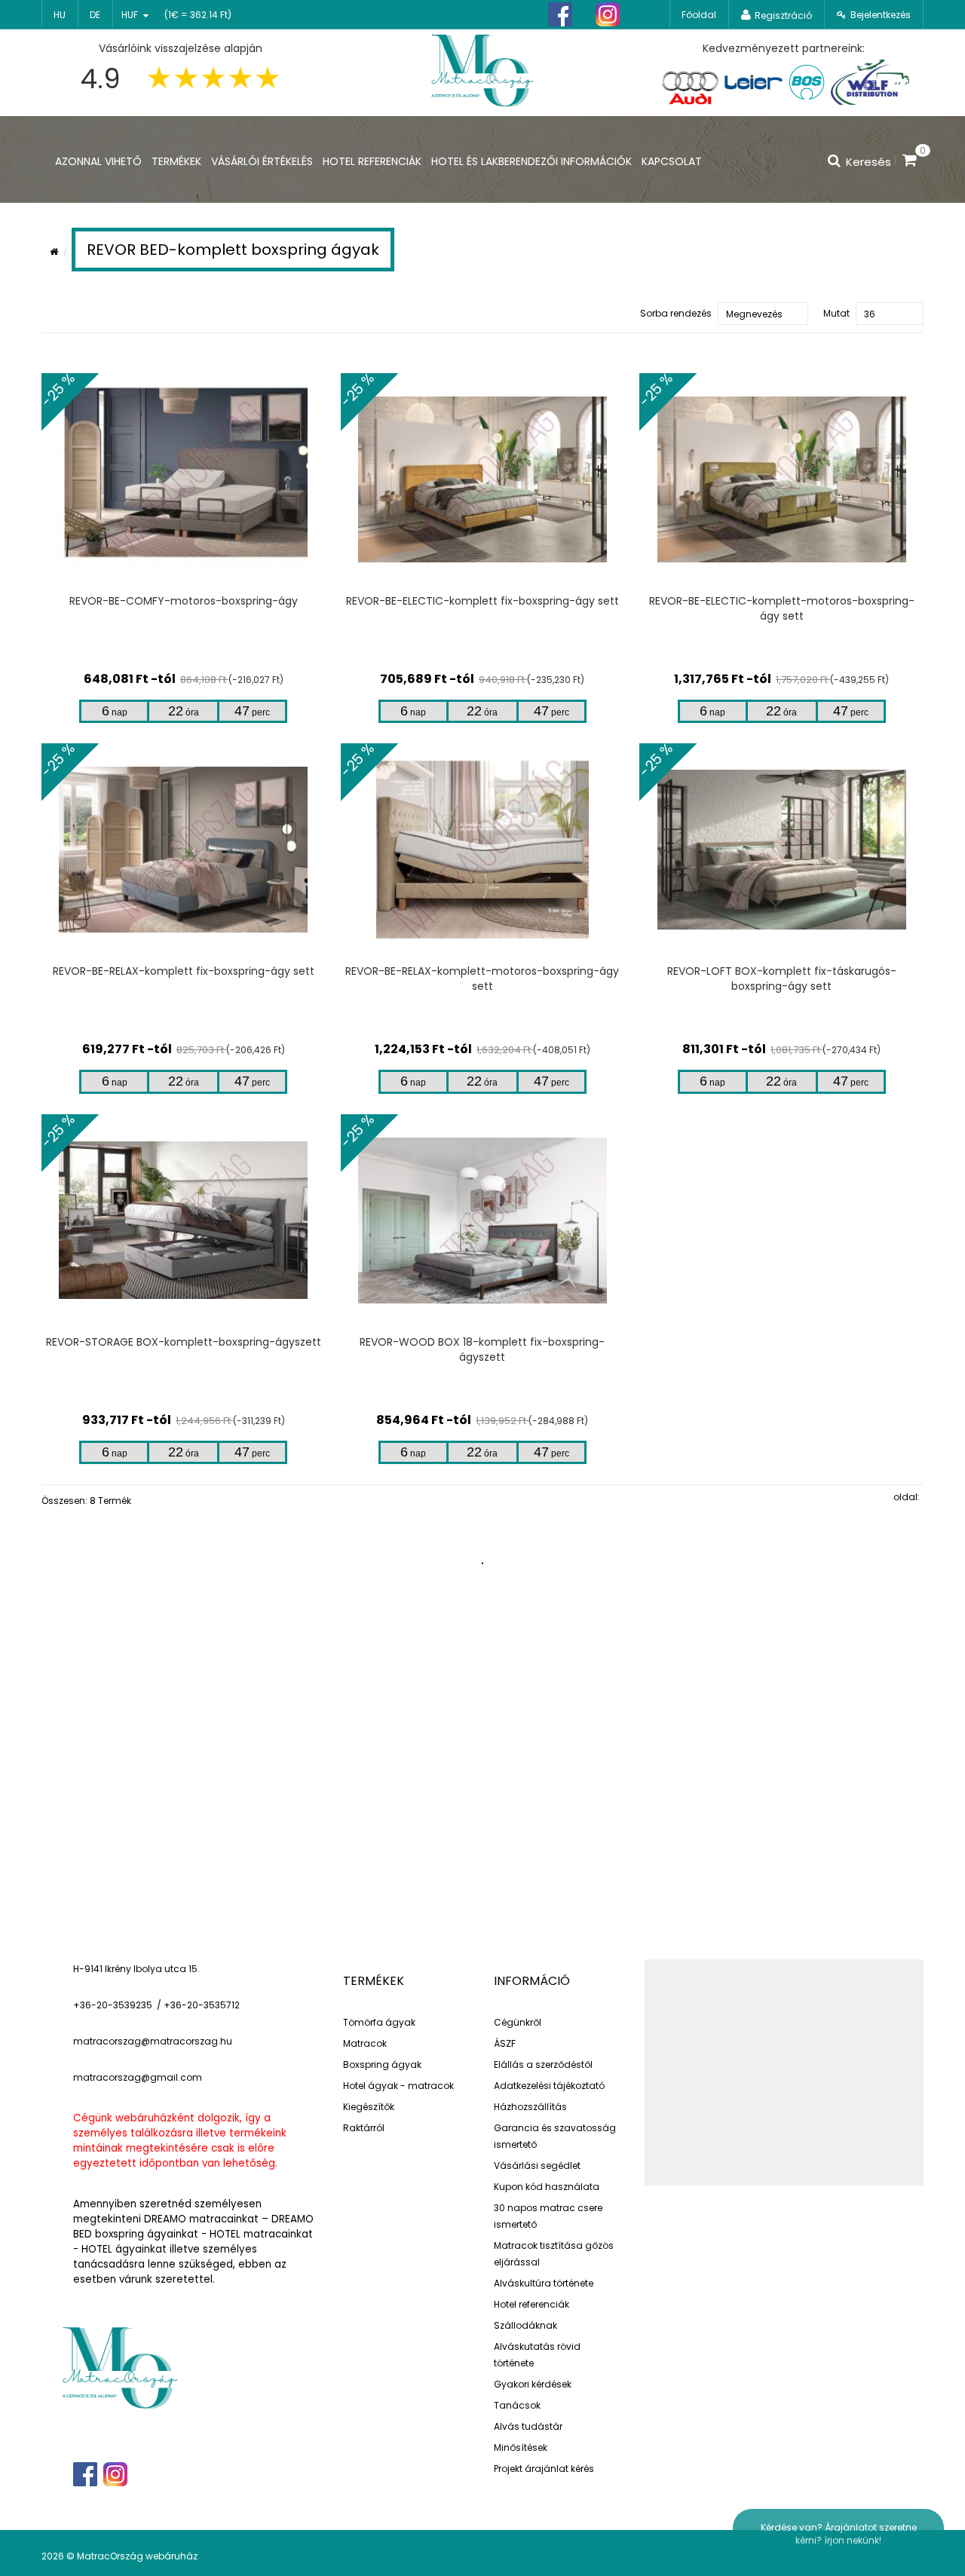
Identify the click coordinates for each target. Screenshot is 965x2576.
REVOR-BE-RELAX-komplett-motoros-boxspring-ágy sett (482, 979)
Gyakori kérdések (533, 2384)
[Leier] (752, 82)
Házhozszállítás (530, 2107)
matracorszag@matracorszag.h (150, 2041)
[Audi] (690, 82)
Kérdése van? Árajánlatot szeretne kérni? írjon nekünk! (839, 2534)
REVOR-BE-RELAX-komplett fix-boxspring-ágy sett (184, 971)
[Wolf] (870, 82)
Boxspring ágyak (382, 2064)
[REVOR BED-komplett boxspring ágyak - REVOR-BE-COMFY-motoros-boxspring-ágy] (184, 479)
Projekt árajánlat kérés (544, 2469)
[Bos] (807, 82)
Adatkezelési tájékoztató (549, 2086)
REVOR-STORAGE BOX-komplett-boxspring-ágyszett (184, 1342)
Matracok (365, 2043)
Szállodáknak (525, 2325)
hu (60, 15)
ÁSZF (505, 2043)
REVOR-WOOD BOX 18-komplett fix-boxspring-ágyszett (482, 1349)
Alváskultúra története (544, 2283)
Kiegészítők (369, 2107)
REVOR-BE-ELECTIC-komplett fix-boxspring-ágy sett (482, 601)
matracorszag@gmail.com (138, 2077)
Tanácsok (517, 2405)
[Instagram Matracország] (608, 15)
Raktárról (364, 2128)
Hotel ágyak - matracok (398, 2086)
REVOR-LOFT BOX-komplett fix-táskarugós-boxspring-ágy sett (782, 979)
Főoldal (699, 15)
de (95, 15)
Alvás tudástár (528, 2426)
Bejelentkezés (881, 15)
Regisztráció (783, 15)
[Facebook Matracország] (560, 15)
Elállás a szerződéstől (543, 2064)
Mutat (836, 313)
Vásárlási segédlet (537, 2166)
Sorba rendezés (676, 313)
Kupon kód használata (547, 2187)
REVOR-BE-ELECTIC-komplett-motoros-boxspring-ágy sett (782, 608)
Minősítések (521, 2447)
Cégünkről (518, 2022)
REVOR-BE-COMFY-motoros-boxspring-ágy (184, 601)
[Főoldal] (482, 69)
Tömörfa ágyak (379, 2022)
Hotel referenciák (532, 2304)
